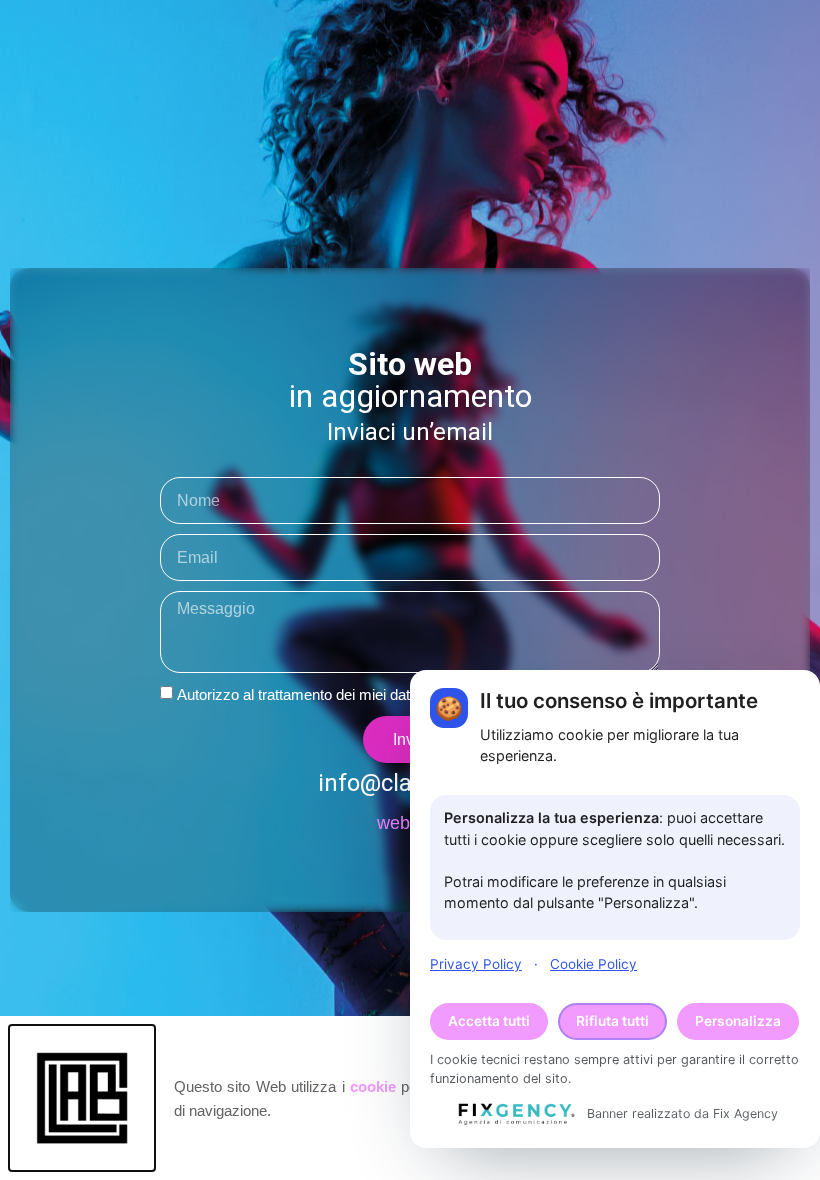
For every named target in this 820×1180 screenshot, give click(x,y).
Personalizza (738, 1021)
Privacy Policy (476, 964)
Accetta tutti (489, 1021)
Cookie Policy (593, 964)
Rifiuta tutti (612, 1021)
